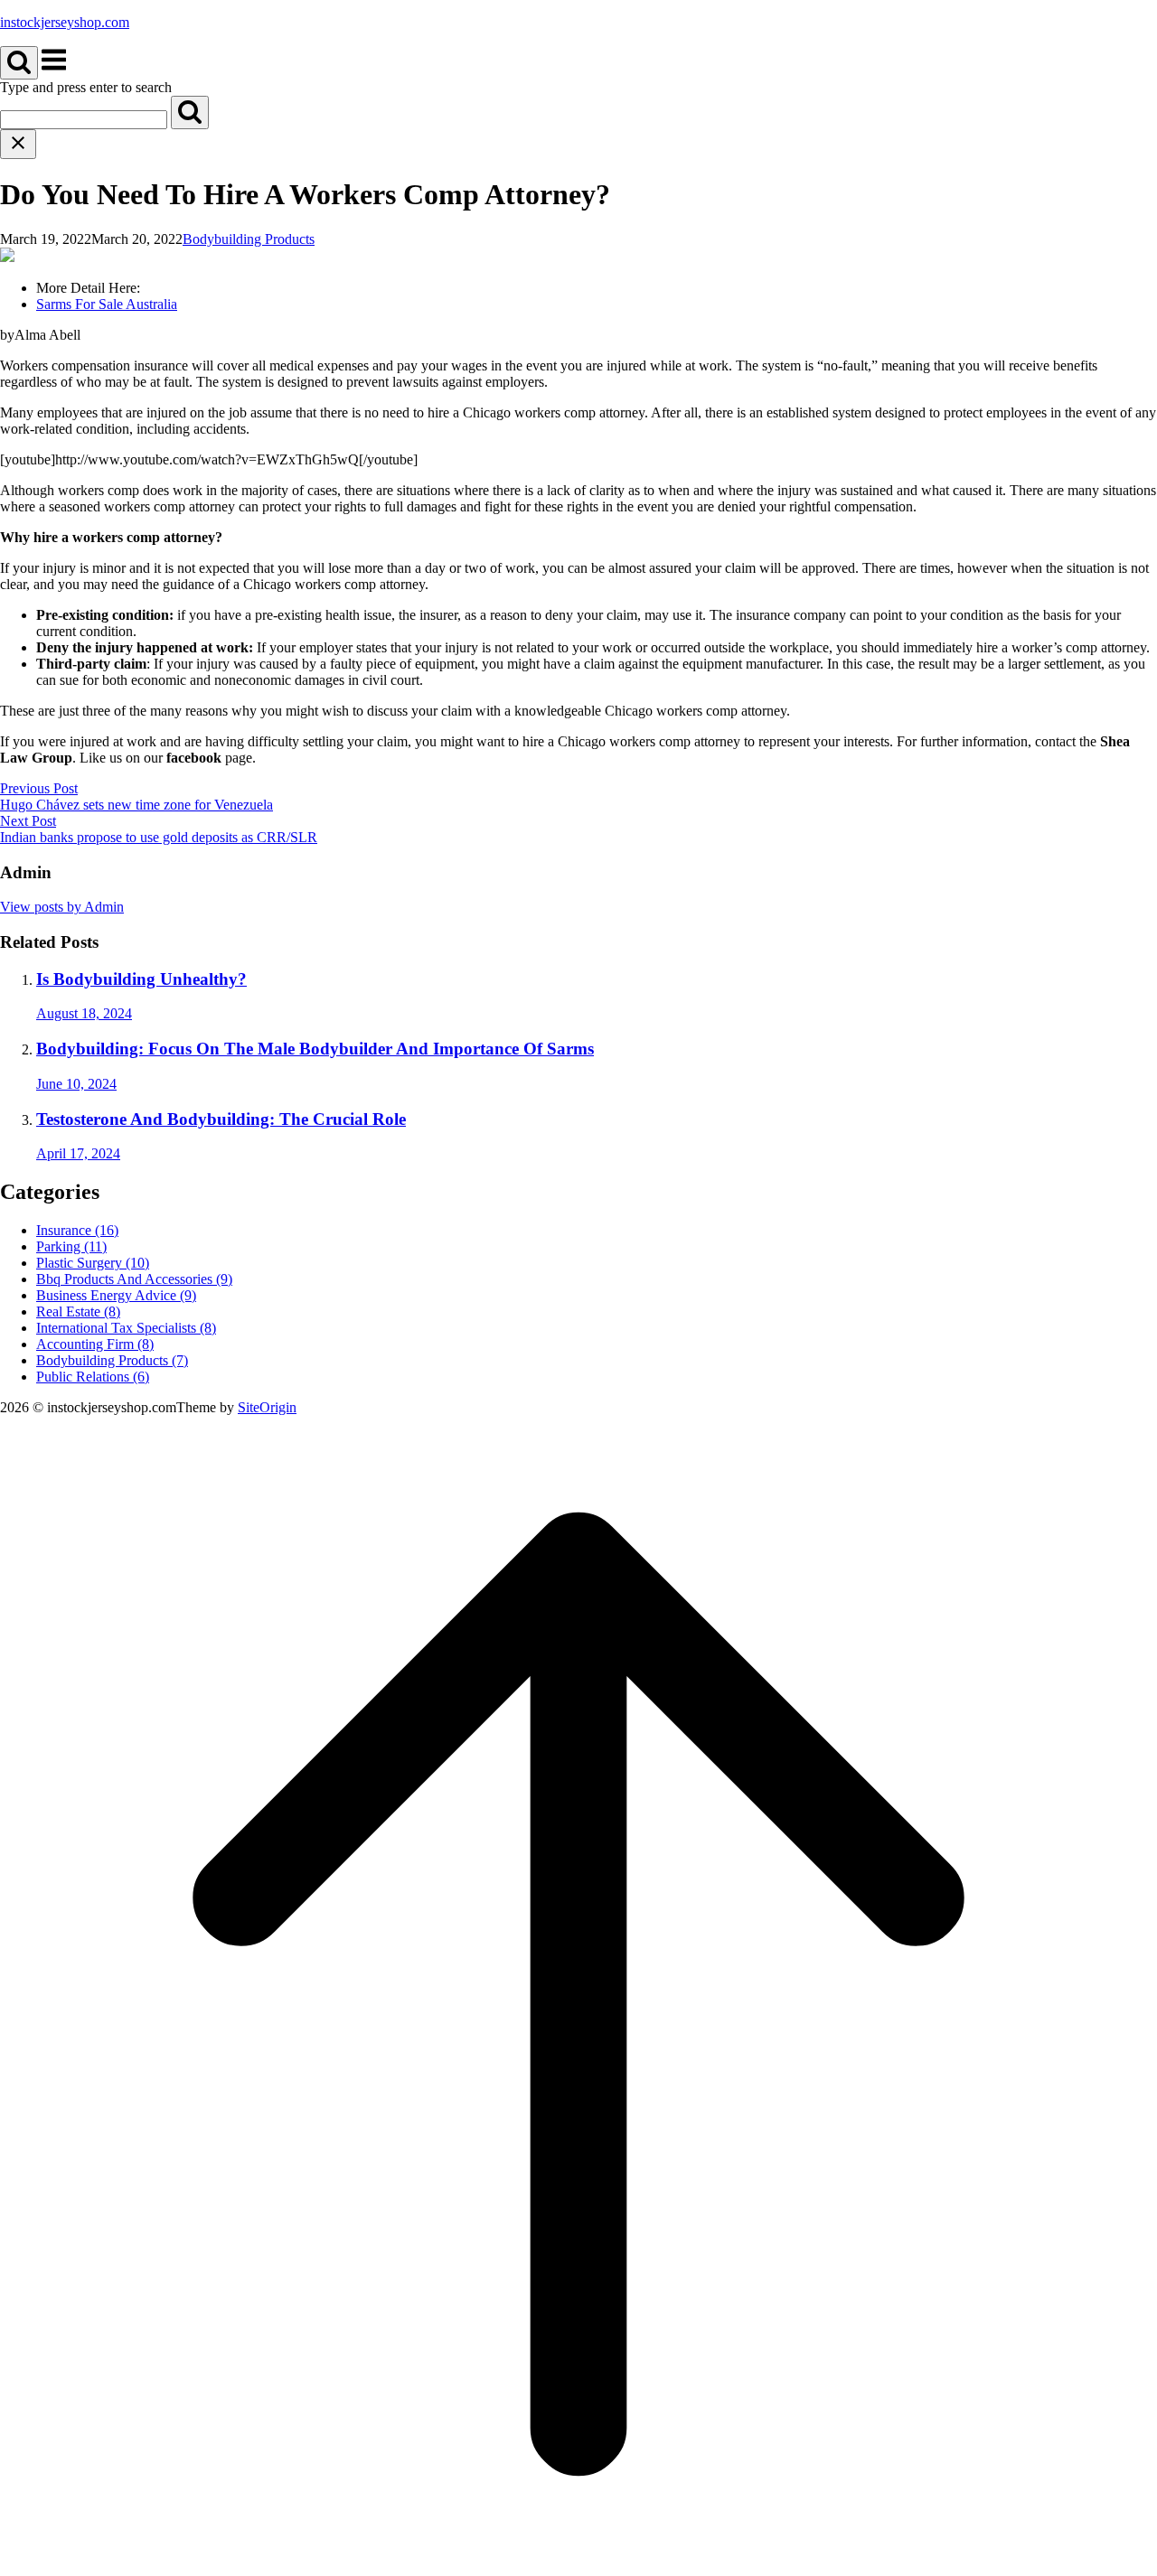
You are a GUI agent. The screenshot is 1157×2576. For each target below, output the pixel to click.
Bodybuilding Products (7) (112, 1360)
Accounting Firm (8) (95, 1344)
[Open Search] (19, 63)
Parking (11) (71, 1246)
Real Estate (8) (78, 1311)
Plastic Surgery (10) (93, 1263)
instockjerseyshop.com (65, 22)
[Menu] (54, 69)
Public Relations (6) (93, 1377)
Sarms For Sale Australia (107, 304)
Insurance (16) (77, 1230)
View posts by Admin (62, 907)
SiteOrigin (267, 1407)
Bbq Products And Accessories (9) (134, 1279)
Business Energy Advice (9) (116, 1295)
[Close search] (18, 144)
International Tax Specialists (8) (126, 1328)
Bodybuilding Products (249, 239)
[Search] (190, 112)
